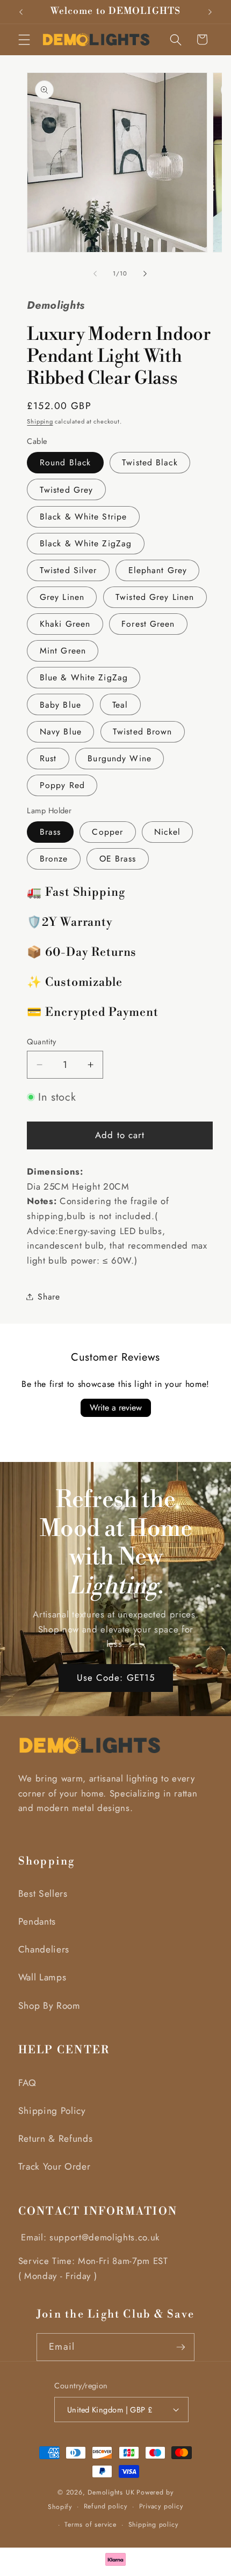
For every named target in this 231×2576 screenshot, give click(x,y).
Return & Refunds (56, 2139)
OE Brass (118, 859)
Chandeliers (44, 1949)
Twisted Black (150, 462)
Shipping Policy (52, 2111)
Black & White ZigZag (86, 543)
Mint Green (63, 651)
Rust (48, 758)
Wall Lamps (42, 1977)
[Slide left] (95, 273)
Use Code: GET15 (115, 1677)
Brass (50, 832)
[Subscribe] (181, 2347)
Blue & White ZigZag (84, 677)
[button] (24, 39)
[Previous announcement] (21, 12)
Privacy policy (161, 2506)
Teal (120, 705)
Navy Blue (61, 732)
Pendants (37, 1921)
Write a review (116, 1408)
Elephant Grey (158, 570)
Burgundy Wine (120, 758)
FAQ (27, 2083)
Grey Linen (62, 597)
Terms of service (91, 2525)
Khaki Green (65, 624)
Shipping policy (153, 2525)
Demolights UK (111, 2492)
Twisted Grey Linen (155, 597)
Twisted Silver (68, 570)
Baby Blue (60, 705)
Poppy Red (62, 785)
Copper (107, 832)
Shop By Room (49, 2006)
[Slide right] (145, 273)
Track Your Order (55, 2166)
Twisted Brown (143, 732)
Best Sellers (43, 1894)
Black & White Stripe (83, 517)
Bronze (54, 859)
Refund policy (106, 2506)
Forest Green (148, 624)
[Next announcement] (210, 12)
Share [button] (49, 1297)
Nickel (167, 832)
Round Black (65, 462)
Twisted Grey (66, 490)
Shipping (40, 421)
